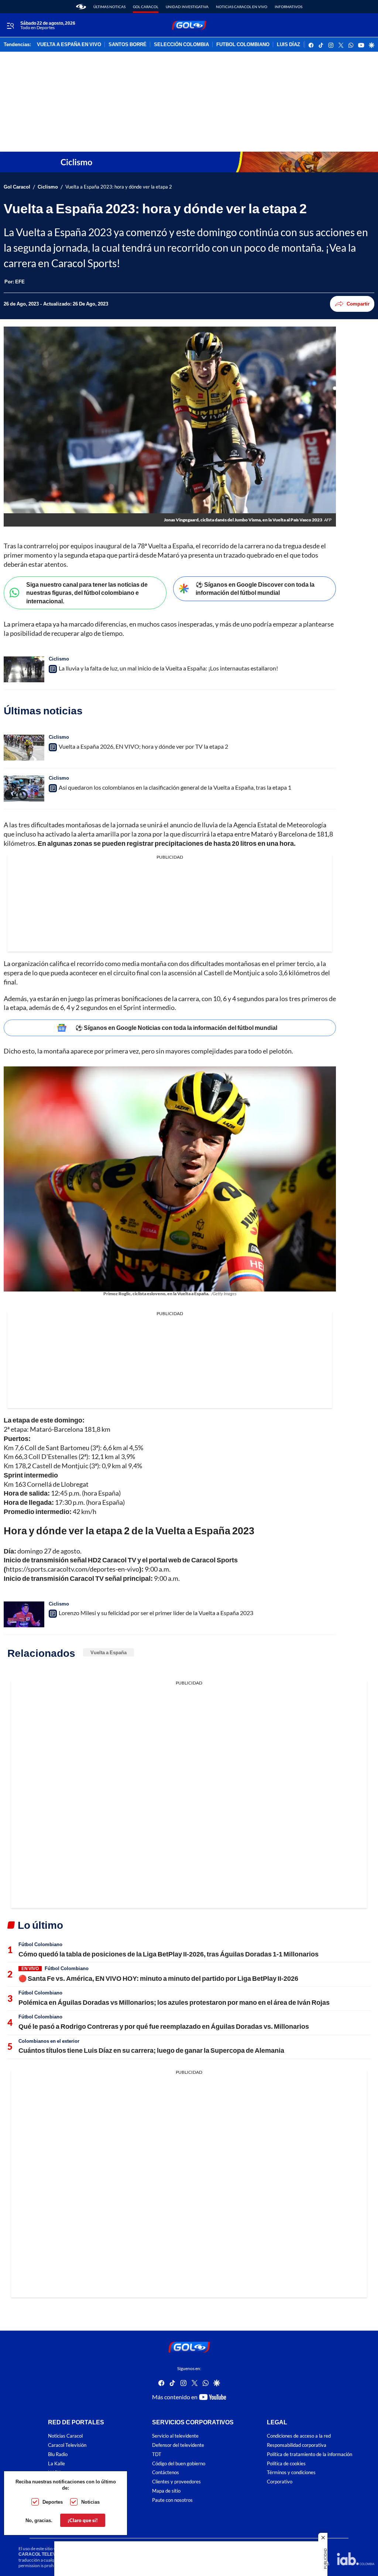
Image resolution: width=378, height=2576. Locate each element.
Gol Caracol (146, 7)
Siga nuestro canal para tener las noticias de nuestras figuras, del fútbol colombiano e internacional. (87, 593)
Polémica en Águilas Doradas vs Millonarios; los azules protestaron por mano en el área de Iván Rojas (174, 2002)
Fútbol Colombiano (40, 1944)
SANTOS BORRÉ (128, 45)
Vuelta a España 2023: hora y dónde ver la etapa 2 (119, 187)
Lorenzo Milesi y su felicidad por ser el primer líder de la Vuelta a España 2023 (156, 1613)
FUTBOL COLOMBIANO (243, 45)
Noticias (90, 2502)
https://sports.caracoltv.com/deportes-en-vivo (73, 1569)
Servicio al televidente (175, 2436)
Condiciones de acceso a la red (299, 2436)
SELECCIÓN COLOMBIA (181, 45)
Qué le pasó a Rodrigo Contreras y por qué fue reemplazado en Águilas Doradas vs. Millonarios (164, 2026)
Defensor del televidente (178, 2445)
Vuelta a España (109, 1652)
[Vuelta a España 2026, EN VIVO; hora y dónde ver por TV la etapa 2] (24, 748)
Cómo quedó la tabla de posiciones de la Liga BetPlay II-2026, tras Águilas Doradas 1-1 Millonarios (169, 1954)
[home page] (81, 7)
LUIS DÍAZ (288, 45)
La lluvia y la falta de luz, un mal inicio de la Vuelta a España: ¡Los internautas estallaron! (168, 668)
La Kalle (56, 2463)
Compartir (358, 304)
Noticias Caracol (65, 2436)
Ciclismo (48, 187)
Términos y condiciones (291, 2472)
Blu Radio (58, 2454)
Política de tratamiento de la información (310, 2454)
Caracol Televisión (67, 2445)
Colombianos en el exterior (49, 2041)
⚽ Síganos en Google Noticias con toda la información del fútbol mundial (176, 1027)
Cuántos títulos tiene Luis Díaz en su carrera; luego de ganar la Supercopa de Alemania (151, 2050)
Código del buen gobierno (179, 2463)
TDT (157, 2454)
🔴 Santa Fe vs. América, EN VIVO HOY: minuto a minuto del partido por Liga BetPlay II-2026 (158, 1978)
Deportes (53, 2502)
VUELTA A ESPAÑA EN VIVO (69, 45)
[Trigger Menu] (10, 25)
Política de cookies (286, 2463)
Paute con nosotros (172, 2500)
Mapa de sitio (166, 2491)
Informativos (288, 7)
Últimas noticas (109, 7)
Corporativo (280, 2482)
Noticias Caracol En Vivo (242, 7)
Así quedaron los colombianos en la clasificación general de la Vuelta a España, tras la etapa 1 (175, 787)
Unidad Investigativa (187, 7)
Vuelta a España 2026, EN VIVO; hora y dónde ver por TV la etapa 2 (143, 746)
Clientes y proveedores (176, 2482)
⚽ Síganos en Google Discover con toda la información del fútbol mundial (255, 589)
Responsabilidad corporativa (297, 2445)
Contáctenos (166, 2472)
